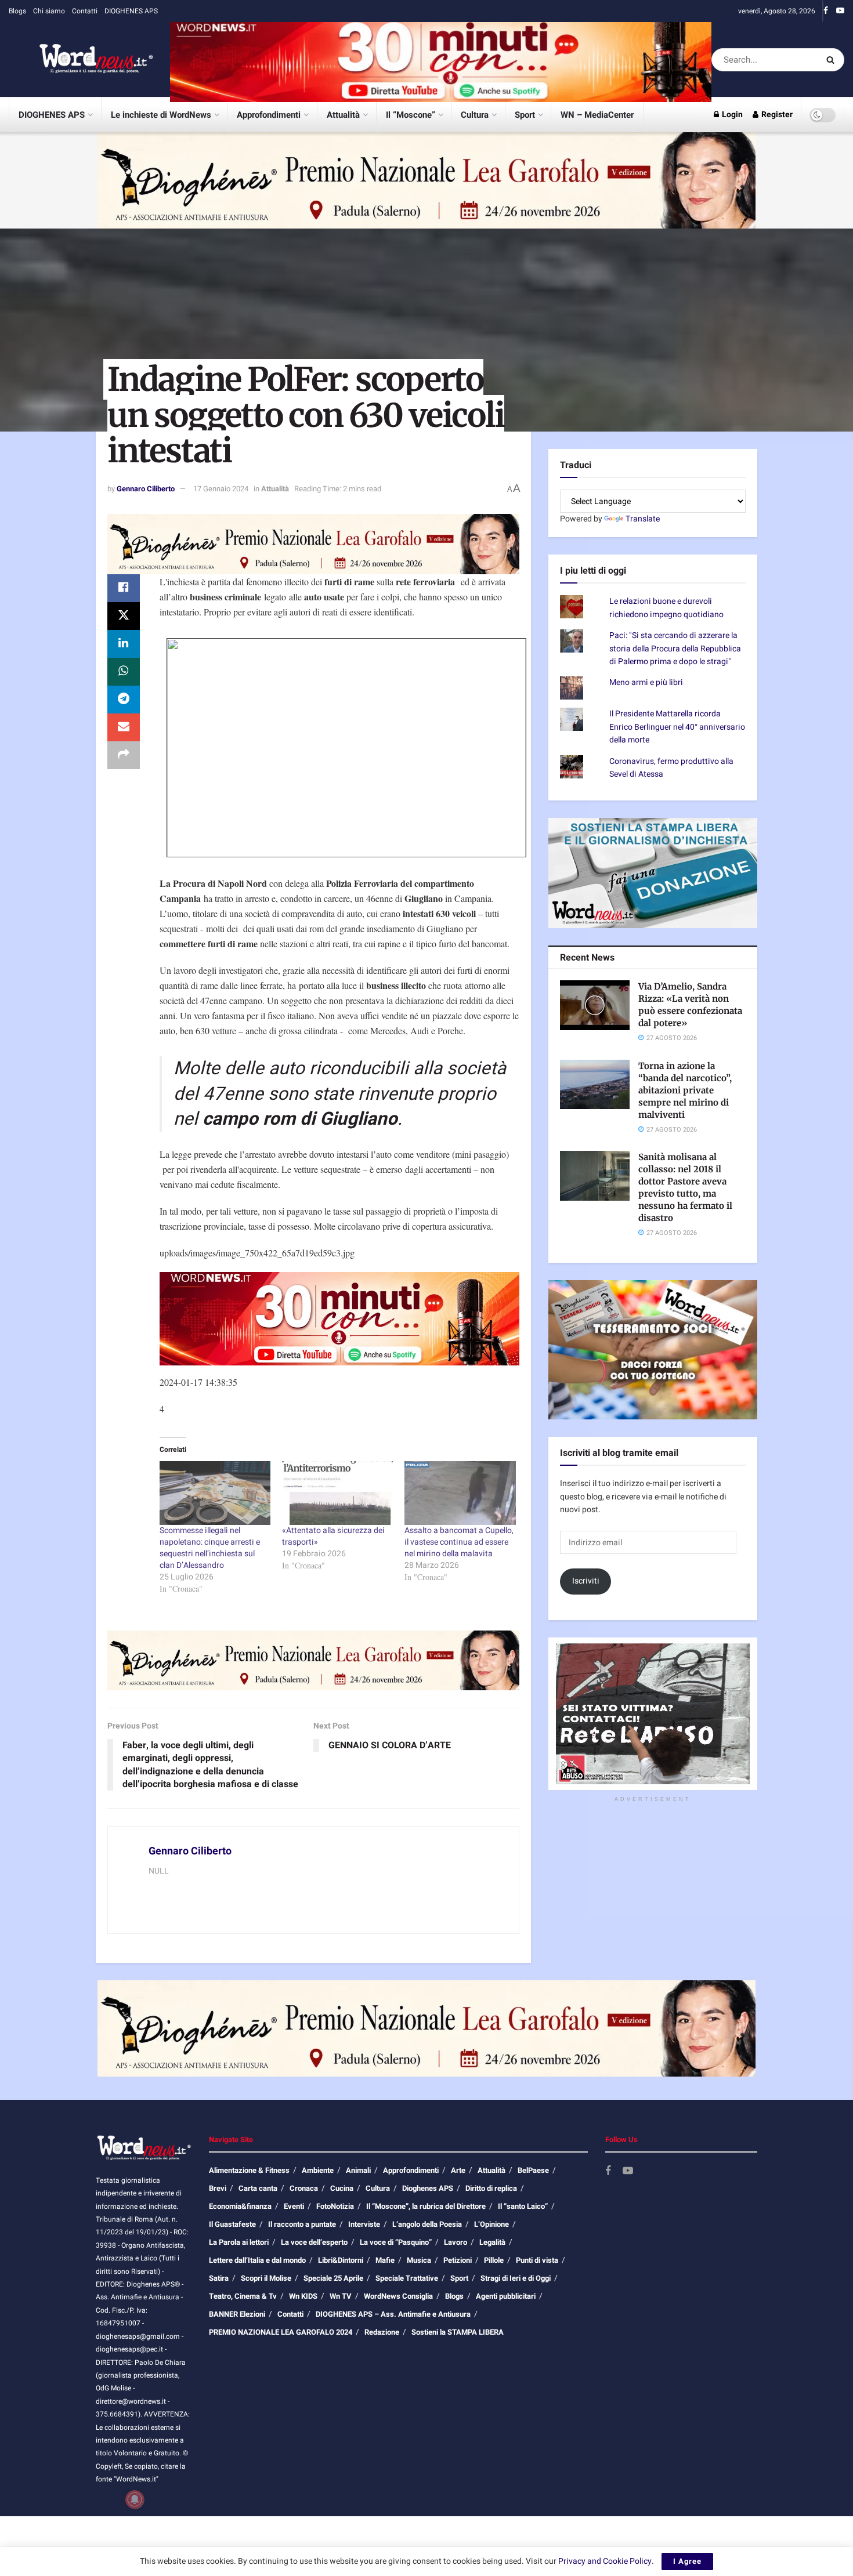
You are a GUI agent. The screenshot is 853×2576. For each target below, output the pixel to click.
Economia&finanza (240, 2206)
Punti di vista (537, 2260)
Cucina (342, 2188)
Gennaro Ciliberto (146, 489)
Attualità (343, 115)
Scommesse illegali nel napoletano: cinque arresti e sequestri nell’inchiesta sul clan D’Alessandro (210, 1548)
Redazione (382, 2332)
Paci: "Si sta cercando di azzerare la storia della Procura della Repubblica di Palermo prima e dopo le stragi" (675, 648)
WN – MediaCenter (597, 115)
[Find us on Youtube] (840, 11)
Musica (419, 2260)
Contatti (85, 11)
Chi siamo (49, 11)
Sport (525, 115)
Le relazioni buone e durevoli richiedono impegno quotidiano (666, 608)
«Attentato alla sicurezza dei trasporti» (333, 1536)
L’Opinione (491, 2224)
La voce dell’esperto (314, 2242)
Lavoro (456, 2242)
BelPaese (533, 2170)
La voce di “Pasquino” (396, 2242)
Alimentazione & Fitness (249, 2170)
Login (731, 115)
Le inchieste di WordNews (161, 115)
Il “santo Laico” (523, 2206)
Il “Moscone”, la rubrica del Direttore (426, 2206)
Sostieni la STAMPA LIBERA (458, 2332)
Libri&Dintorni (341, 2260)
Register (776, 115)
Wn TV (341, 2296)
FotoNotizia (335, 2206)
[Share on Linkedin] (124, 644)
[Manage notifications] (135, 2499)
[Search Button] (832, 60)
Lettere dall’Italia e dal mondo (257, 2260)
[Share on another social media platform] (124, 755)
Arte (458, 2170)
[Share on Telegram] (124, 700)
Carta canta (258, 2188)
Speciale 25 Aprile (333, 2278)
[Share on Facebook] (124, 588)
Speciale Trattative (407, 2278)
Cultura (475, 115)
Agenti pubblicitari (506, 2296)
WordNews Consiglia (398, 2296)
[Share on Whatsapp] (124, 672)
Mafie (385, 2260)
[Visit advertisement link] (441, 59)
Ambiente (318, 2170)
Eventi (294, 2206)
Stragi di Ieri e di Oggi (516, 2278)
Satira (219, 2278)
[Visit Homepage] (81, 60)
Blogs (17, 11)
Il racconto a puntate (302, 2224)
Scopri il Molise (266, 2278)
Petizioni (458, 2260)
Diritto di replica (491, 2188)
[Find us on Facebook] (826, 11)
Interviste (364, 2224)
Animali (358, 2170)
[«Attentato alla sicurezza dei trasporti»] (337, 1493)
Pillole (494, 2260)
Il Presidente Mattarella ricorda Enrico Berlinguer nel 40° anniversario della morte (677, 727)
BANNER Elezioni (237, 2314)
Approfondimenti (269, 115)
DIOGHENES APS (131, 11)
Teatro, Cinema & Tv (243, 2296)
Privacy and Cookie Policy (605, 2561)
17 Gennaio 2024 (221, 489)
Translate (643, 519)
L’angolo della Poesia (427, 2224)
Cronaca (304, 2188)
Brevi (218, 2188)
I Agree (687, 2561)
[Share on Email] (124, 727)
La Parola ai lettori (239, 2242)
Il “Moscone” (411, 115)
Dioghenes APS (428, 2188)
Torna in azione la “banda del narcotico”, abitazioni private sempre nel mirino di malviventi (685, 1090)
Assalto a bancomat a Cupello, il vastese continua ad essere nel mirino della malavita (459, 1542)
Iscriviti (586, 1581)
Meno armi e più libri (646, 682)
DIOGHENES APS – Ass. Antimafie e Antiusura (393, 2314)
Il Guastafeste (232, 2224)
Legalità (492, 2242)
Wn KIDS (303, 2296)
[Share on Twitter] (124, 616)
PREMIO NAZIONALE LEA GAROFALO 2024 (281, 2332)
